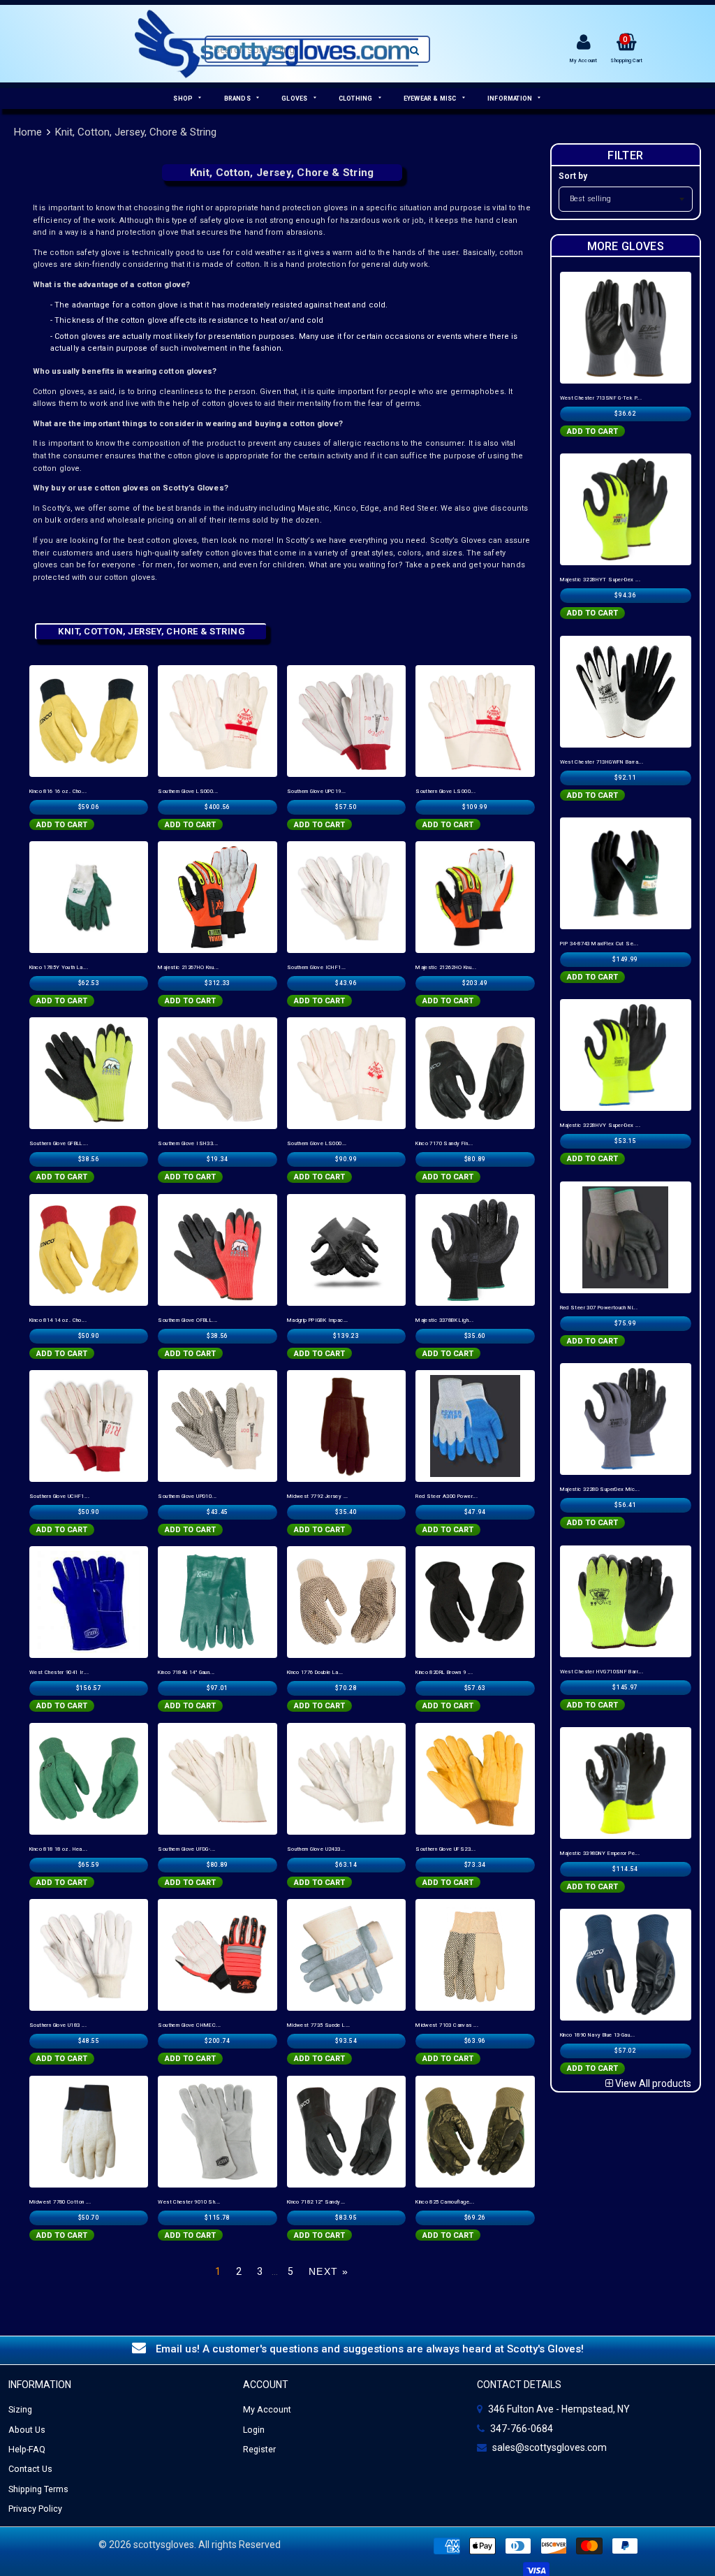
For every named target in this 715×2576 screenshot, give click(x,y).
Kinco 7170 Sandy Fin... (444, 1143)
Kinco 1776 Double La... (315, 1672)
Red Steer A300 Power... (447, 1496)
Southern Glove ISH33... (188, 1143)
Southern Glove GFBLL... (59, 1143)
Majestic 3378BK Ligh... (444, 1320)
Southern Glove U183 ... (58, 2025)
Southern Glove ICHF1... (317, 967)
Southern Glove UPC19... (317, 791)
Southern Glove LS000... (188, 791)
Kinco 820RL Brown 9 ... (444, 1672)
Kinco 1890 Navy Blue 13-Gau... (598, 2035)
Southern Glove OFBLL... (187, 1320)
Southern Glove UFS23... (445, 1849)
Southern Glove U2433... (316, 1849)
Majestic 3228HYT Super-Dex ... (600, 580)
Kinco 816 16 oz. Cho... (58, 791)
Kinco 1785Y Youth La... (59, 967)
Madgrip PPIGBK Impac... (318, 1320)
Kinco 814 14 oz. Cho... (58, 1320)
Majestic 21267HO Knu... (188, 967)
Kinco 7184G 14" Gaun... (186, 1672)
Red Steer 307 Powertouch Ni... (599, 1308)
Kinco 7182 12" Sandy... (316, 2202)
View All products (652, 2083)
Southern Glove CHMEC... (189, 2025)
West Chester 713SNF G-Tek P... (601, 398)
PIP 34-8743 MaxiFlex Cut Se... (599, 944)
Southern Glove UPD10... (187, 1496)
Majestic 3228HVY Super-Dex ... (600, 1125)
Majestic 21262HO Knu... (446, 967)
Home (28, 132)
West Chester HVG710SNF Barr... (602, 1672)
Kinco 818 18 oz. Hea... (58, 1849)
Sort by (573, 176)
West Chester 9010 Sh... (189, 2202)
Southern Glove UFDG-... (186, 1849)
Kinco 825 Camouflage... (445, 2202)
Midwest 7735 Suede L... (319, 2025)
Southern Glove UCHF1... (59, 1496)
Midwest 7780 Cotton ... (60, 2202)
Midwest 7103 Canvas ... (447, 2025)
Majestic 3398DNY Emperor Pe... (600, 1853)
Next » (329, 2271)
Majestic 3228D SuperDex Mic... (600, 1489)
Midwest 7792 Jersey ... (318, 1496)
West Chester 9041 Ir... (59, 1672)
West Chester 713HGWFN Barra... (602, 762)
